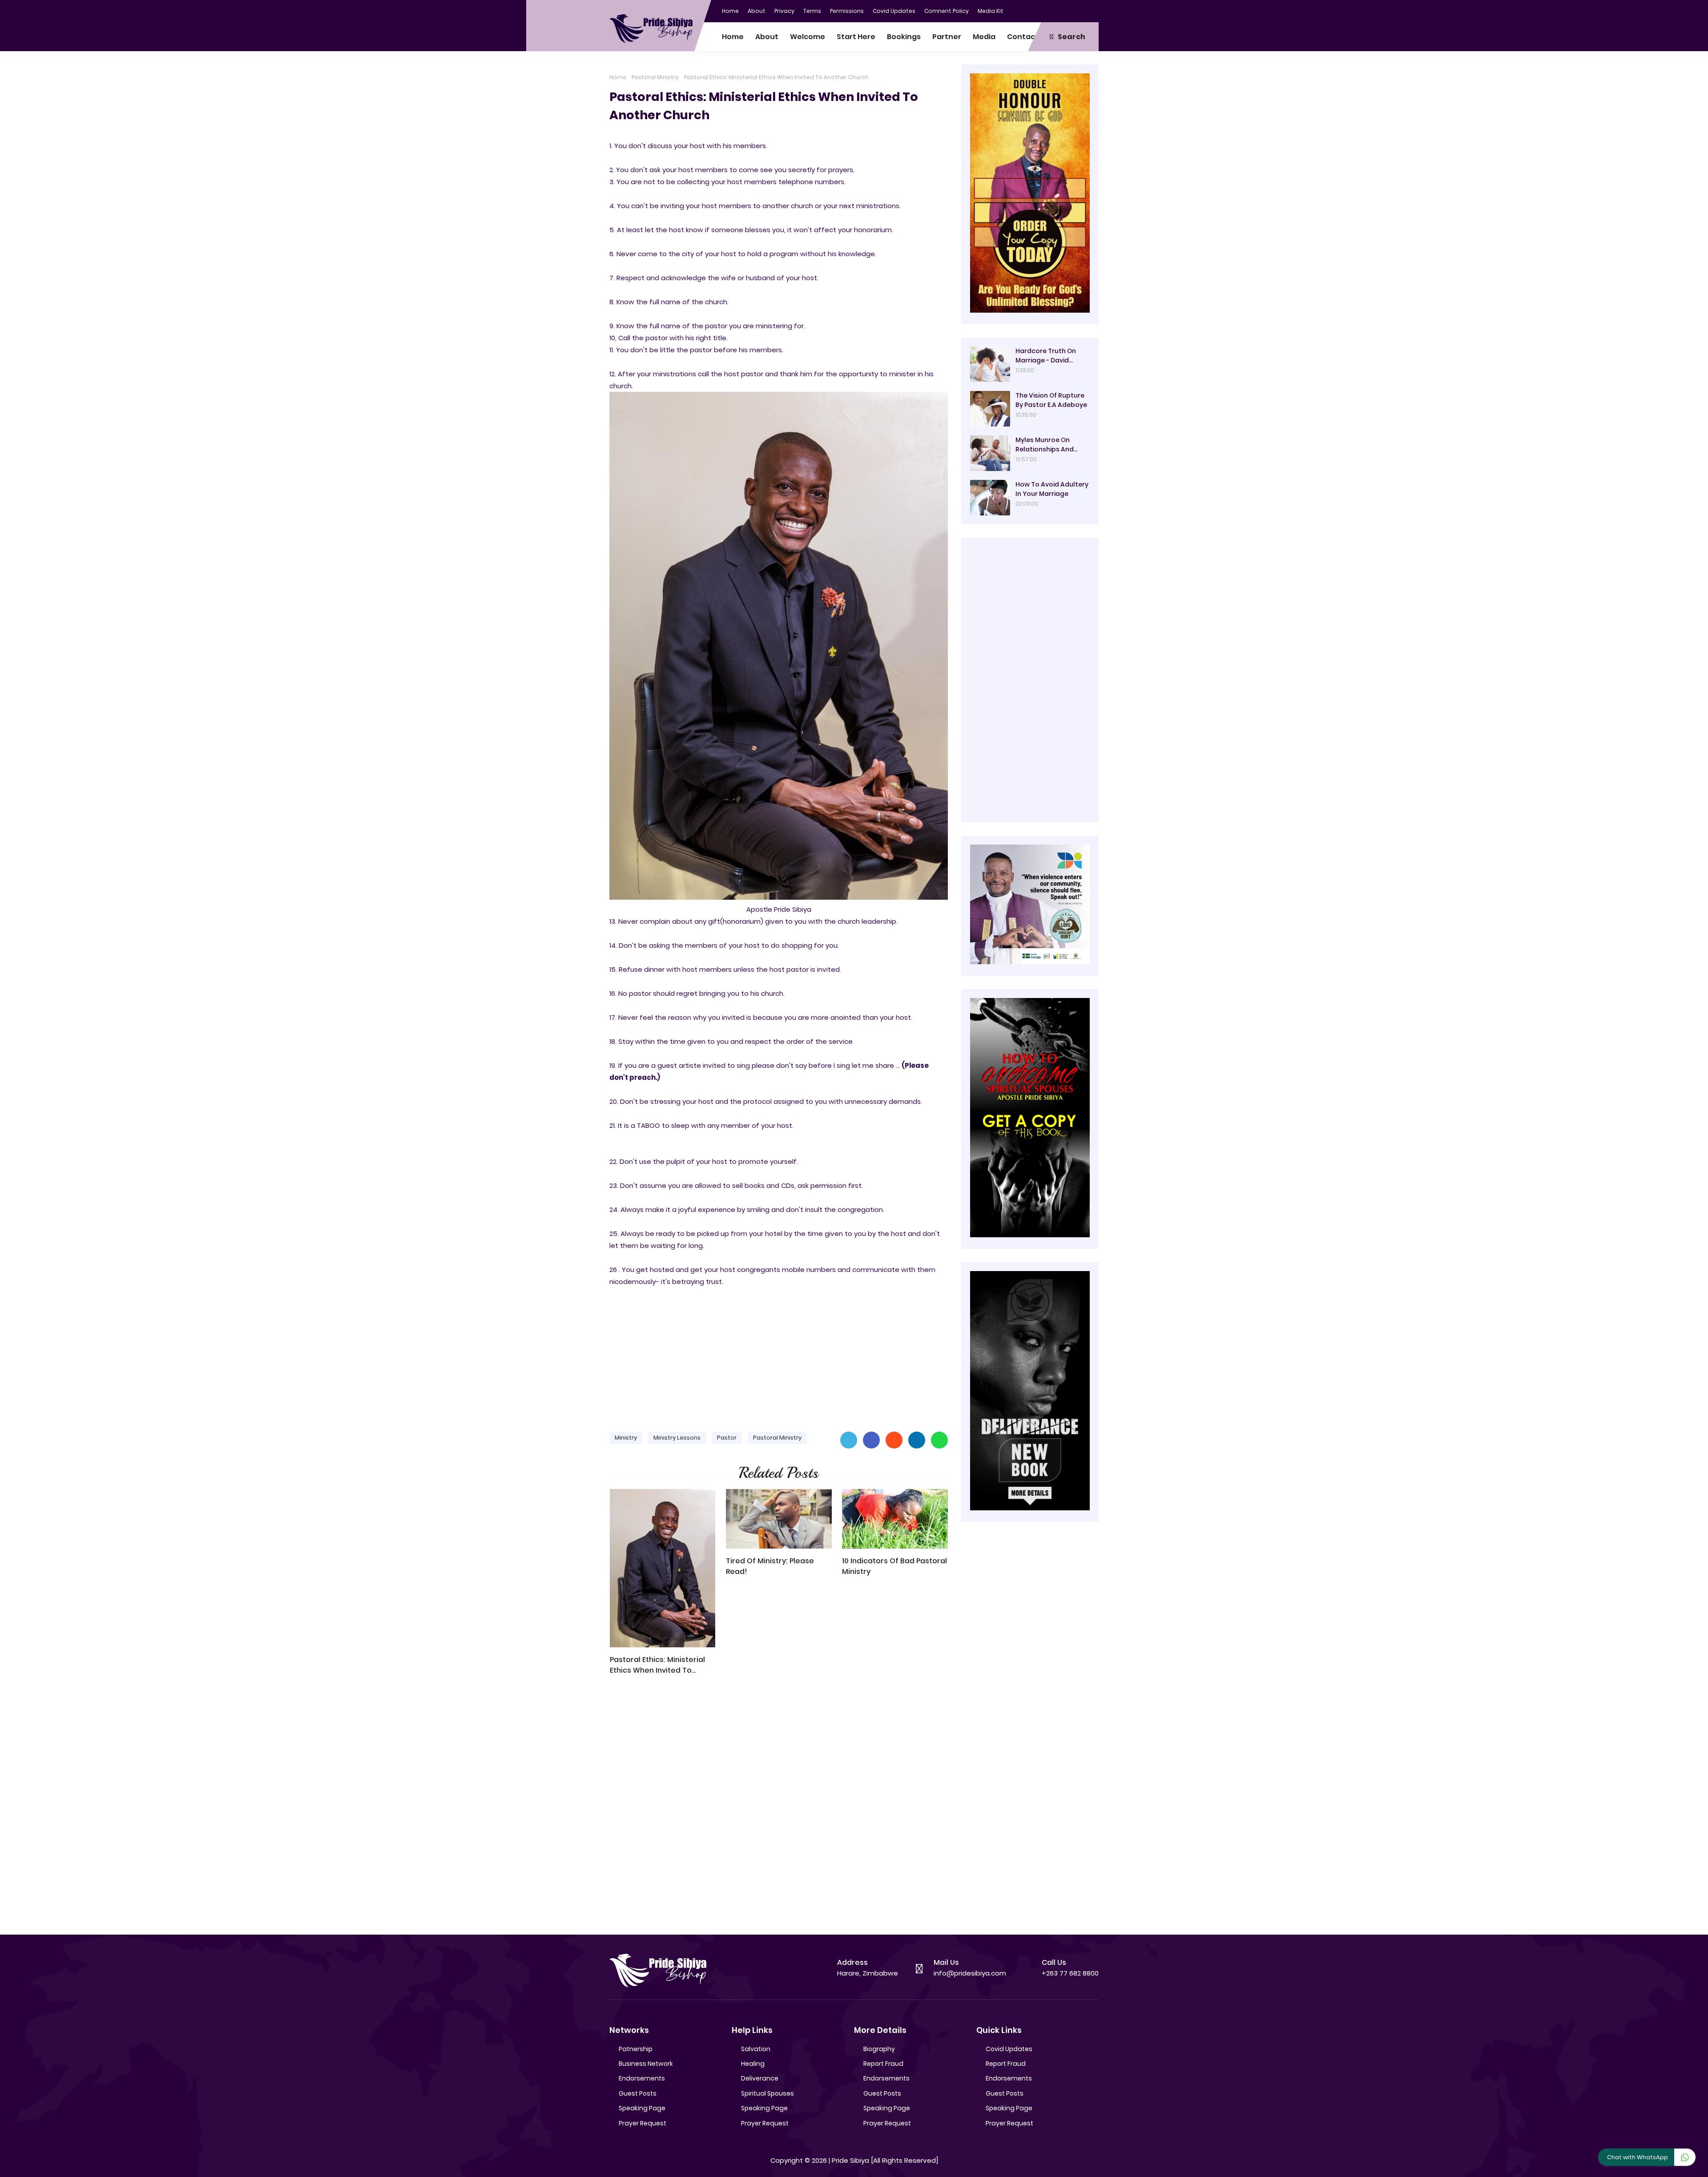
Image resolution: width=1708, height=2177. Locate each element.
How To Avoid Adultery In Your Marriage (1052, 489)
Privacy (784, 11)
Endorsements (642, 2078)
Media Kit (991, 11)
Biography (879, 2049)
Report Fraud (883, 2064)
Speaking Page (642, 2108)
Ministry (626, 1438)
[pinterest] (1092, 10)
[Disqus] (779, 1809)
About (757, 11)
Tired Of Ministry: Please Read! (770, 1566)
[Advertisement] (779, 1355)
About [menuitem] (767, 37)
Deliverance (760, 2078)
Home (730, 11)
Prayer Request (643, 2123)
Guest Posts (638, 2093)
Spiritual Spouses (767, 2093)
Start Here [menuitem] (856, 37)
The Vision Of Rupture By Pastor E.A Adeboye (1051, 400)
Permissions (847, 11)
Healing (753, 2064)
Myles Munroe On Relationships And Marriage (1045, 445)
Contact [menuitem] (1023, 37)
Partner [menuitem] (947, 37)
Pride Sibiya (850, 2160)
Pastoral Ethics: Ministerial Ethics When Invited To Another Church (657, 1665)
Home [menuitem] (733, 37)
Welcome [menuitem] (808, 37)
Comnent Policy (947, 11)
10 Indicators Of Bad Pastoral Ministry (894, 1566)
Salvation (756, 2049)
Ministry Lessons (677, 1438)
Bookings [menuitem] (904, 37)
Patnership (636, 2049)
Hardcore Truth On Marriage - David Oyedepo (1046, 356)
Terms (812, 11)
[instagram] (1074, 10)
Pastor (727, 1438)
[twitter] (1056, 10)
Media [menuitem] (984, 37)
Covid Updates (894, 11)
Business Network (646, 2064)
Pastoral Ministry (655, 77)
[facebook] (1039, 10)
